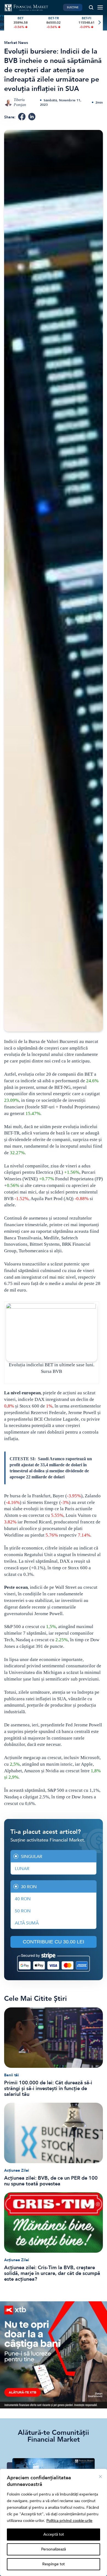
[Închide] (100, 2477)
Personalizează (54, 2549)
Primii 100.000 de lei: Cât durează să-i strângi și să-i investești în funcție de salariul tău (48, 2089)
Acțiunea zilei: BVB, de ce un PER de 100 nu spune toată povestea (51, 2181)
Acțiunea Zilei (17, 2170)
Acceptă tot (54, 2534)
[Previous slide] (8, 23)
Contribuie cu (54, 1942)
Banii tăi (12, 2075)
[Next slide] (99, 23)
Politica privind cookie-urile (69, 2521)
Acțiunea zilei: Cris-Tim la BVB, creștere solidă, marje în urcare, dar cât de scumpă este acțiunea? (52, 2273)
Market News (16, 43)
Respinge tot (54, 2564)
